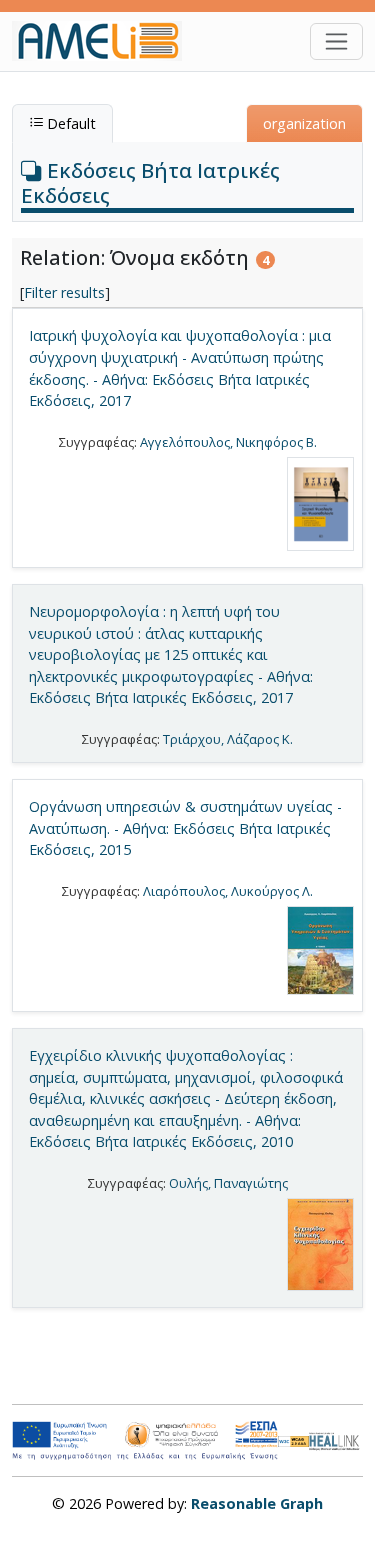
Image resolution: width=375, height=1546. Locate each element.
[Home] (105, 41)
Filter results (64, 292)
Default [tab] (69, 123)
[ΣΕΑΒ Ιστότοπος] (336, 1439)
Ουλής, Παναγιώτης (228, 1183)
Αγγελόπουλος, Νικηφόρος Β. (228, 442)
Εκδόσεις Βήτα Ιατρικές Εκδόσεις (150, 182)
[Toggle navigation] (336, 41)
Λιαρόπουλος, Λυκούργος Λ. (228, 891)
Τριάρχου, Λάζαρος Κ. (228, 739)
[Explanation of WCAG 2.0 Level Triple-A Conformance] (293, 1441)
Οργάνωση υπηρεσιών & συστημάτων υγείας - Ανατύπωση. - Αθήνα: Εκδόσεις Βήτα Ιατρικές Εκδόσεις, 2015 (185, 828)
